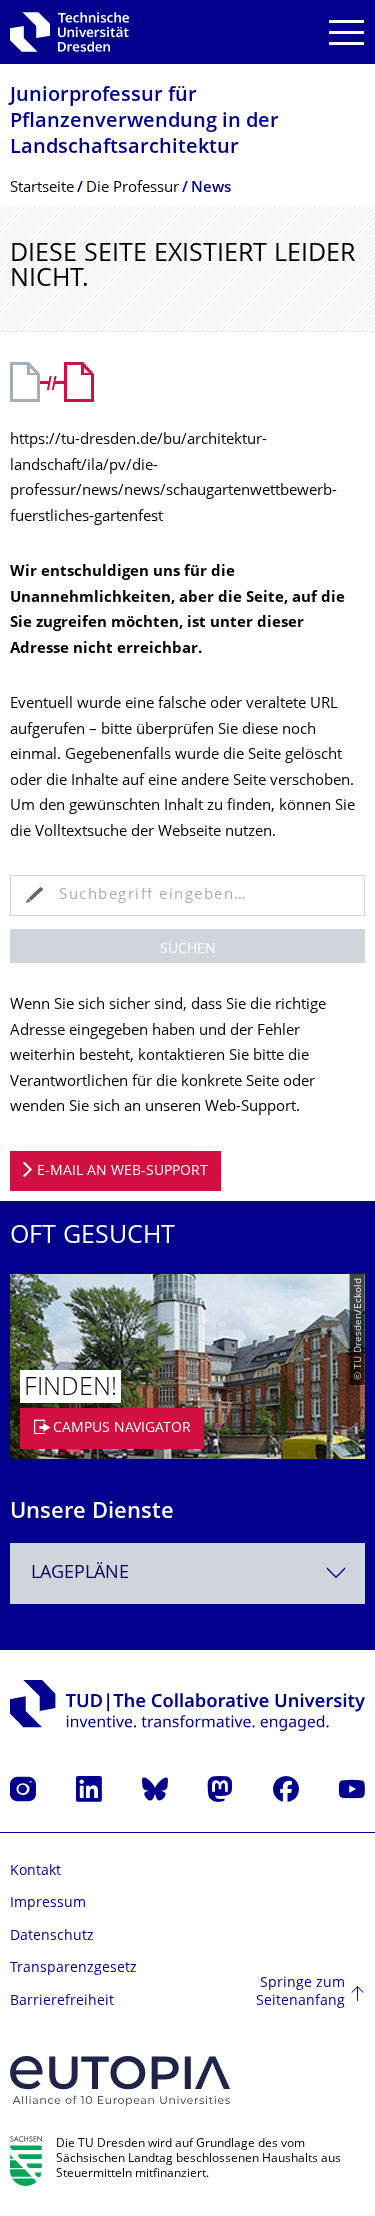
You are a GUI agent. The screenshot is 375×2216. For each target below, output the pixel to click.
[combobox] (187, 1573)
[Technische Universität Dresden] (69, 32)
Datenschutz (52, 1936)
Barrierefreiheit (62, 2001)
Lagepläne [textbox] (80, 1573)
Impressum (48, 1903)
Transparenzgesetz (73, 1968)
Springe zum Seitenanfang (300, 1992)
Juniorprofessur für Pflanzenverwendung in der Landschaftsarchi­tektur (144, 122)
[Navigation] (346, 32)
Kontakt (35, 1871)
